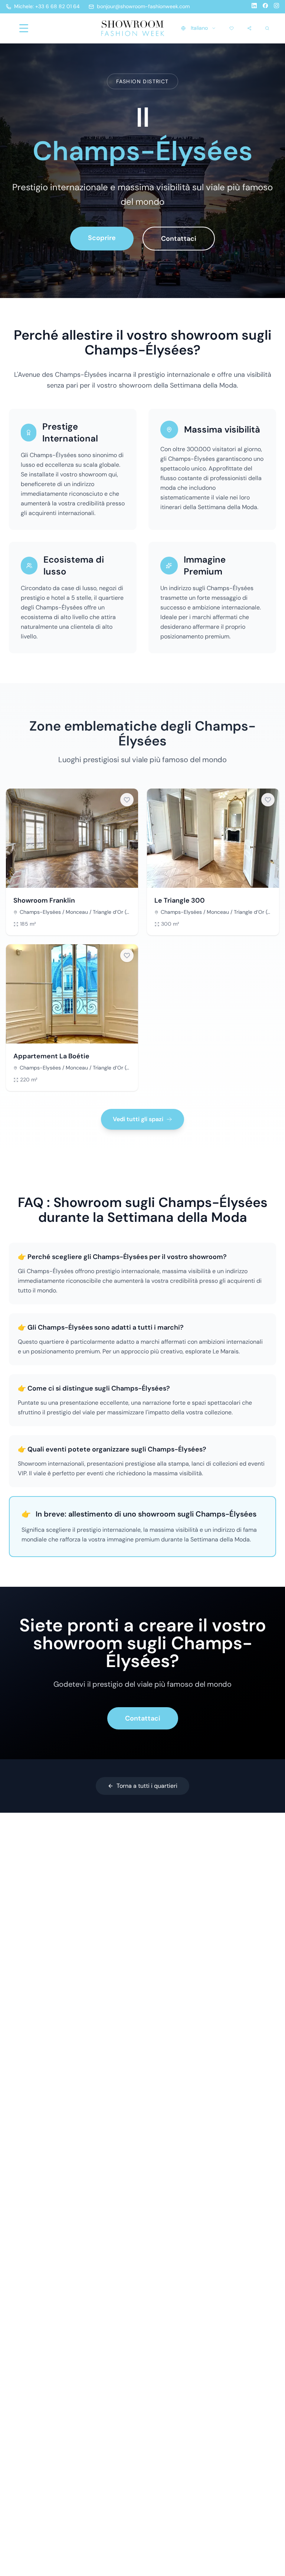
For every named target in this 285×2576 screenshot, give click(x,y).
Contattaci (179, 239)
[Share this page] (249, 28)
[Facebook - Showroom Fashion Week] (265, 7)
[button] (127, 800)
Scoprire (102, 238)
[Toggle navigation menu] (24, 28)
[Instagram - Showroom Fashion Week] (276, 7)
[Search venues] (267, 28)
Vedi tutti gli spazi (138, 1119)
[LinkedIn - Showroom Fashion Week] (254, 7)
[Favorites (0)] (232, 28)
